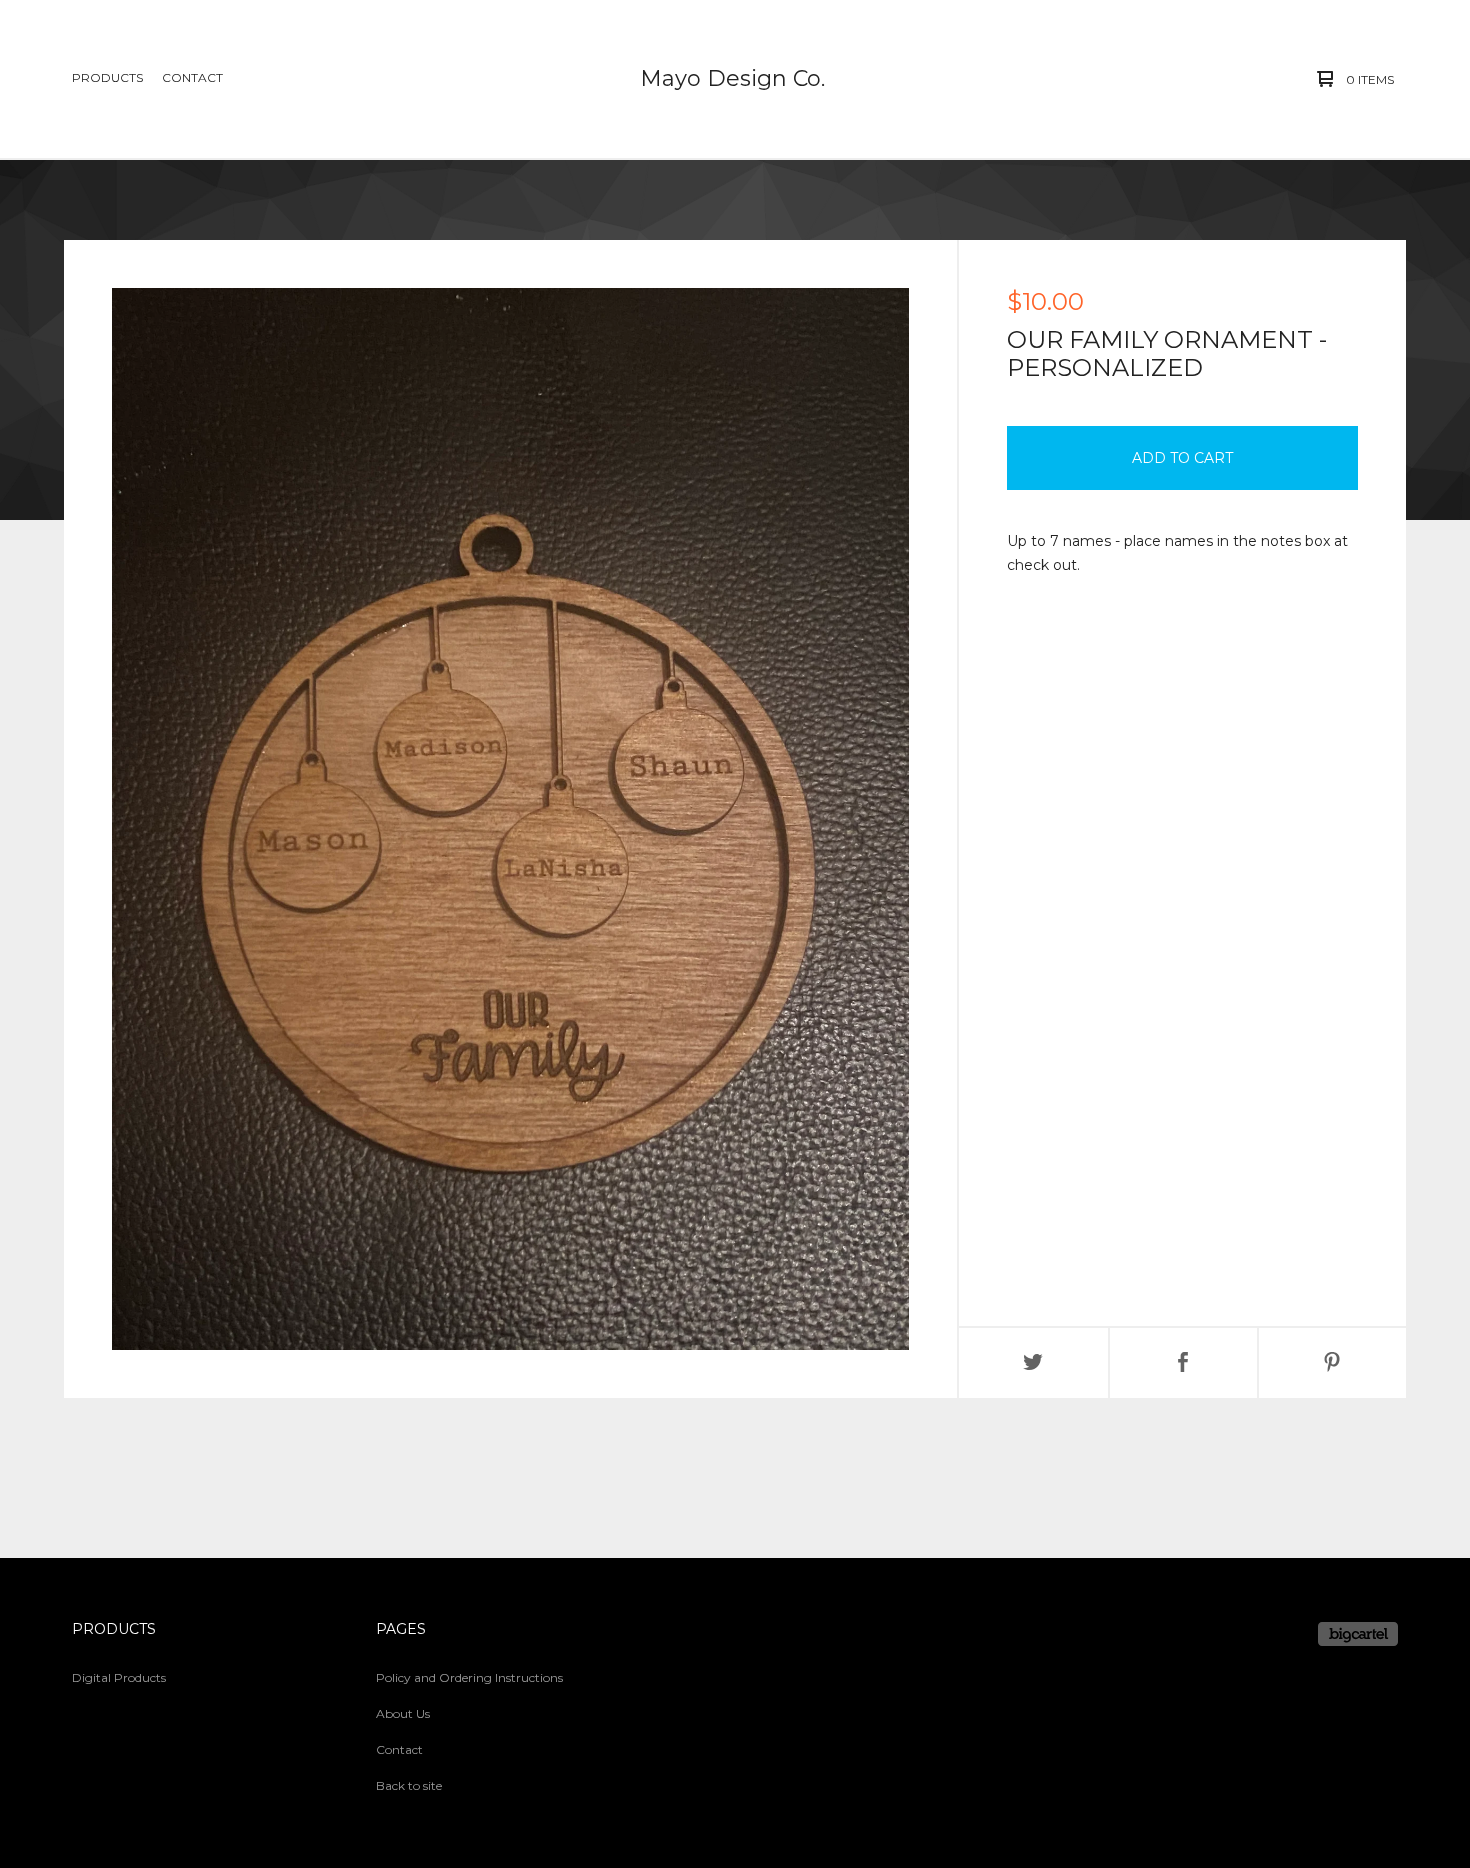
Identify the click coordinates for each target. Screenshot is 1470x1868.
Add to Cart (1182, 458)
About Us (403, 1713)
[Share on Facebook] (1183, 1363)
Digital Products (119, 1677)
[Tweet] (1033, 1363)
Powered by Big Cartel (1358, 1634)
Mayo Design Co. (732, 78)
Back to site (409, 1785)
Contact (192, 77)
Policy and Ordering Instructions (469, 1677)
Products (107, 77)
